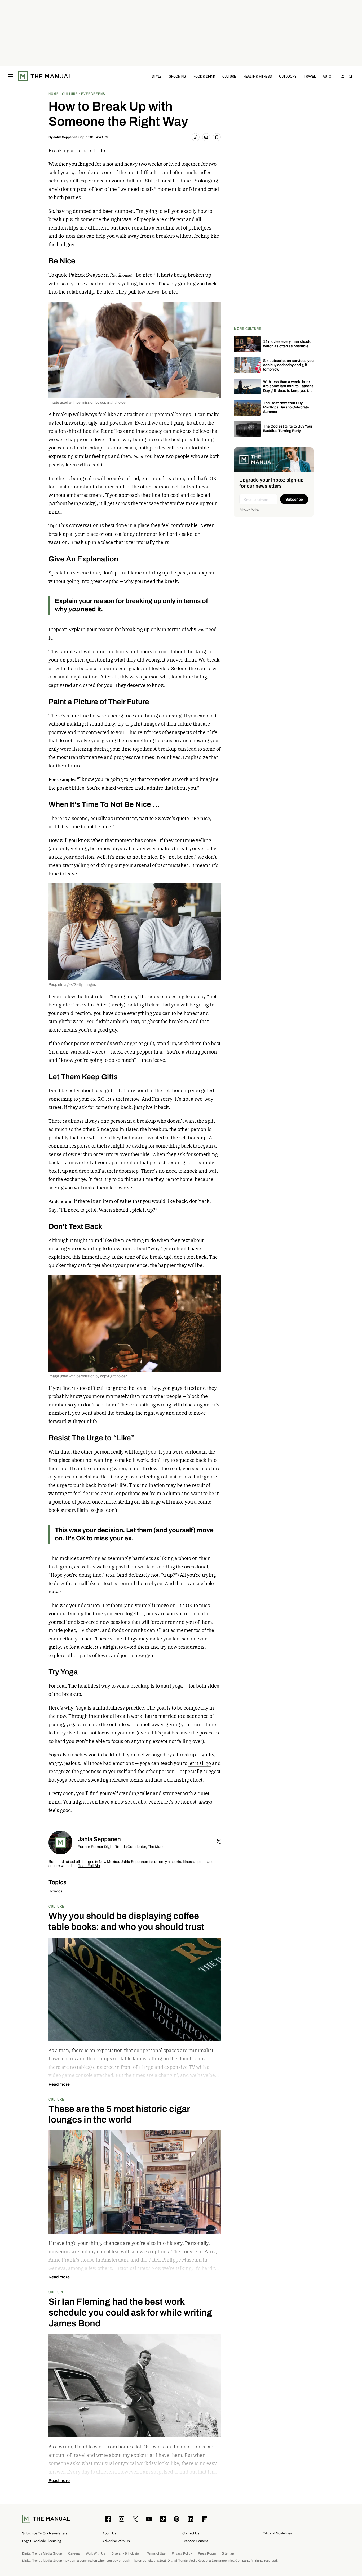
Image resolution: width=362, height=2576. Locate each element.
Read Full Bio (89, 1866)
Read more (59, 2084)
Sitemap (228, 2554)
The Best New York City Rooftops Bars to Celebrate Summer (286, 408)
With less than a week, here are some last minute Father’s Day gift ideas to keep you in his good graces (288, 388)
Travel (310, 76)
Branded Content (195, 2541)
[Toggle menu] (10, 76)
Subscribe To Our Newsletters (45, 2533)
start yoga (172, 1686)
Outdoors (288, 76)
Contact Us (191, 2533)
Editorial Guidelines (277, 2533)
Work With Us (96, 2554)
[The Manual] (45, 76)
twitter (219, 1841)
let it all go (200, 1763)
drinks (138, 1630)
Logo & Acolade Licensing (42, 2541)
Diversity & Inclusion (126, 2554)
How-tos (55, 1891)
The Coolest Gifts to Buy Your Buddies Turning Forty (288, 429)
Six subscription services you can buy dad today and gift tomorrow (288, 365)
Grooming (177, 76)
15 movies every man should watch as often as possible (287, 344)
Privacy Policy (249, 510)
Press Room (207, 2554)
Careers (74, 2554)
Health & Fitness (258, 76)
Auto (327, 76)
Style (157, 76)
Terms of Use (156, 2554)
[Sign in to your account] (343, 76)
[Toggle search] (350, 76)
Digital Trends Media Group (42, 2554)
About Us (109, 2533)
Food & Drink (204, 76)
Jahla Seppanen (65, 137)
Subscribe (294, 499)
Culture (229, 76)
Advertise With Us (116, 2541)
